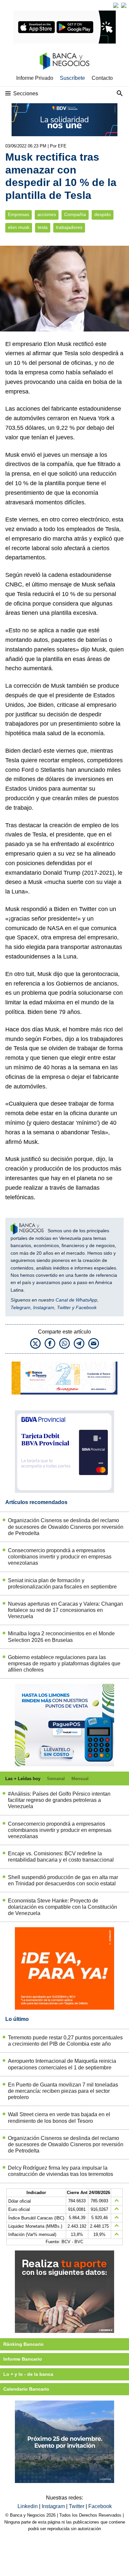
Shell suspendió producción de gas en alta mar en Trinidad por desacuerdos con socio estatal (63, 1880)
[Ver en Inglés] (116, 5)
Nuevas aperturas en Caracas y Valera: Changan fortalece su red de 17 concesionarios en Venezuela (65, 1610)
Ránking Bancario (23, 2344)
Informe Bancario (23, 2359)
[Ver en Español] (124, 5)
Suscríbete (72, 78)
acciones (47, 215)
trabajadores (69, 227)
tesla (43, 227)
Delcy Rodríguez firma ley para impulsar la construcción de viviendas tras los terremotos (61, 2171)
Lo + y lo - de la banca (28, 2374)
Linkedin (28, 2506)
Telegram (21, 1307)
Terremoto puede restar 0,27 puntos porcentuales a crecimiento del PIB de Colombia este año (65, 2041)
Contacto (102, 78)
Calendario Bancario (26, 2389)
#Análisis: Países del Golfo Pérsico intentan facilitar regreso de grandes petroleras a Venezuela (59, 1800)
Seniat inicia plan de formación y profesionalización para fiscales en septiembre (62, 1584)
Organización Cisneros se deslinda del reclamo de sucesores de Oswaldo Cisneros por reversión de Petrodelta (66, 1527)
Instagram (44, 1307)
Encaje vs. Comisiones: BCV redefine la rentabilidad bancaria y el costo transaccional (61, 1857)
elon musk (19, 227)
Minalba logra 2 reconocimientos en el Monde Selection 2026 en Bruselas (61, 1637)
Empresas (19, 215)
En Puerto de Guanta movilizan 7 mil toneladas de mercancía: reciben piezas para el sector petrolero (63, 2091)
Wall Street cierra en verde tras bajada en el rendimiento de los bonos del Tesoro (59, 2118)
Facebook (86, 1307)
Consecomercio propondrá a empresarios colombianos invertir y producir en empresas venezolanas (60, 1557)
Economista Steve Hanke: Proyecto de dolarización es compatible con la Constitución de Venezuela (63, 1907)
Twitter (64, 1307)
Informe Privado (35, 78)
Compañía (75, 215)
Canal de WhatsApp (76, 1300)
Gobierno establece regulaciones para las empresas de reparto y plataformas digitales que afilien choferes (64, 1664)
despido (103, 215)
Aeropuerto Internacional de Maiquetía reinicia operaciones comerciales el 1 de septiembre (62, 2064)
